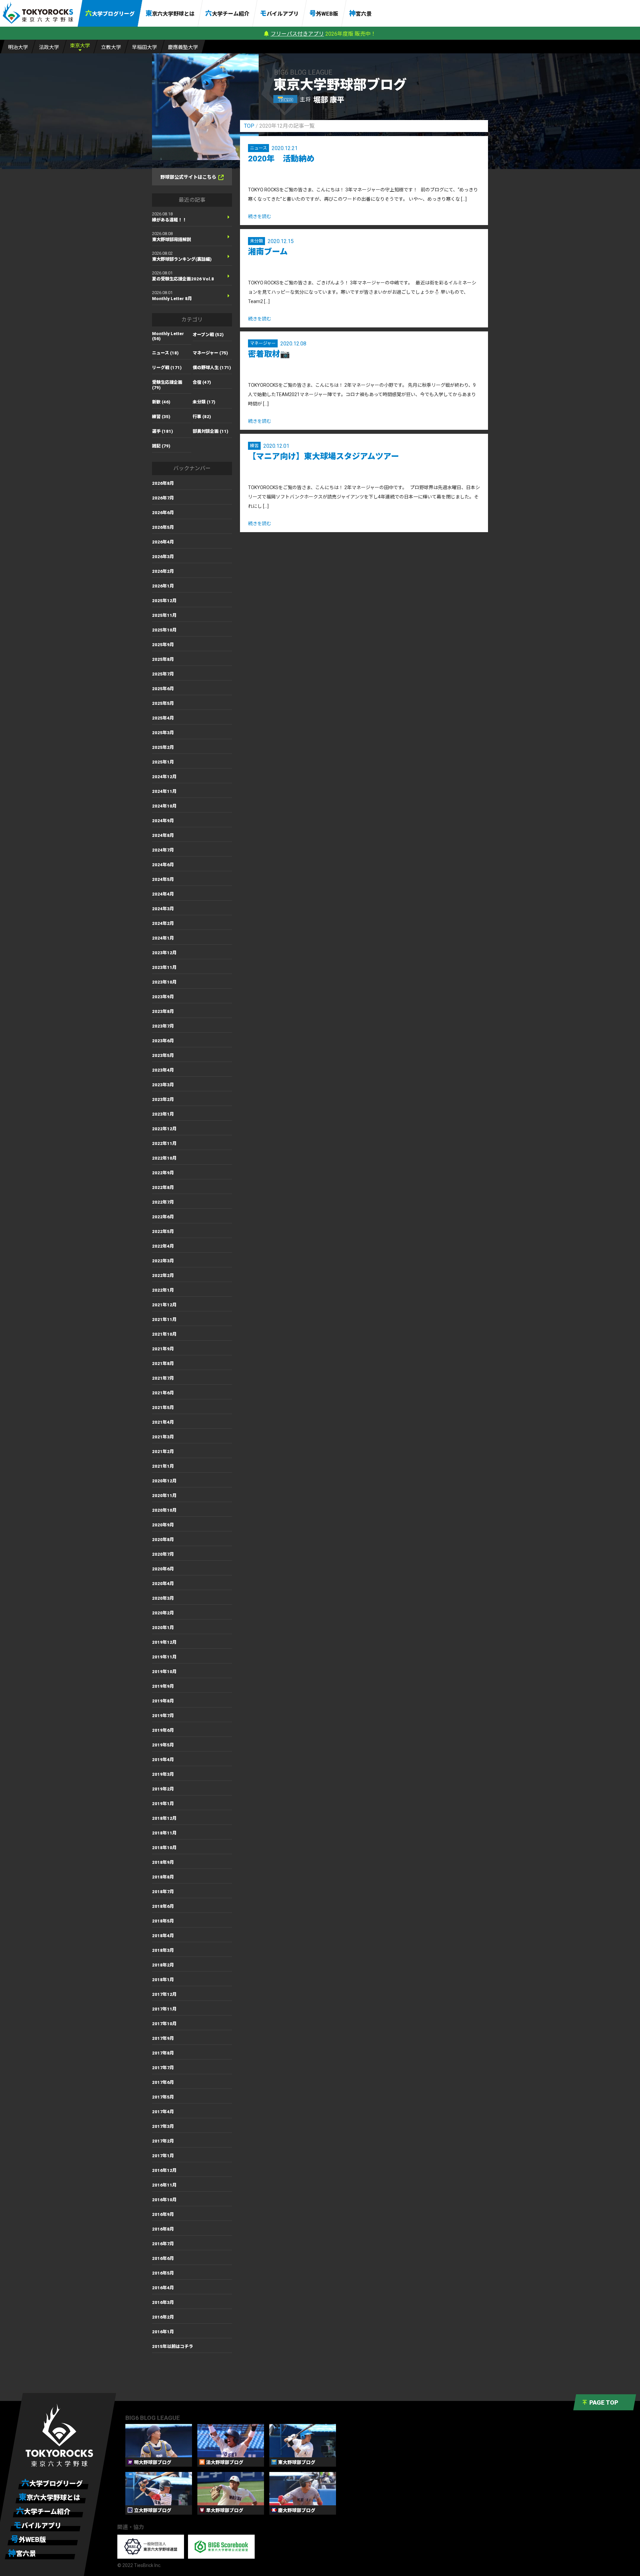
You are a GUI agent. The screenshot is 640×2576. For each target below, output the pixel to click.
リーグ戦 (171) (167, 368)
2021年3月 (163, 1437)
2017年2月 (163, 2141)
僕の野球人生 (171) (212, 368)
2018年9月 (163, 1862)
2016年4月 (163, 2288)
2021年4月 (163, 1422)
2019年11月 (164, 1657)
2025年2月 (163, 747)
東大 (80, 46)
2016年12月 (164, 2170)
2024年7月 (163, 850)
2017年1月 (163, 2156)
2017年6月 (163, 2082)
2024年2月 (163, 923)
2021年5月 (163, 1408)
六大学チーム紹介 (227, 13)
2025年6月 (163, 689)
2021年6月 (163, 1393)
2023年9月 (163, 997)
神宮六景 (360, 13)
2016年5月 (163, 2273)
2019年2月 (163, 1789)
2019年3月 (163, 1774)
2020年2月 (163, 1613)
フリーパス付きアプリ (297, 34)
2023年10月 (164, 982)
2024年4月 (163, 894)
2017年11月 (164, 2009)
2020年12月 (164, 1481)
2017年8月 (163, 2053)
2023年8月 (163, 1011)
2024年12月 (164, 777)
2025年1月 (163, 762)
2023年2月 (163, 1099)
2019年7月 (163, 1716)
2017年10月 (164, 2024)
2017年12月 (164, 1994)
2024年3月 (163, 909)
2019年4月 (163, 1760)
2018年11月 (164, 1833)
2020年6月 (163, 1569)
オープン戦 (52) (208, 335)
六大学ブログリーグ (110, 13)
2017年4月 (163, 2112)
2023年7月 (163, 1026)
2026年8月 (163, 483)
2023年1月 (163, 1114)
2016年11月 (164, 2185)
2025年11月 (164, 615)
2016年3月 (163, 2302)
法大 (49, 47)
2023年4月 (163, 1070)
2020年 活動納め (281, 159)
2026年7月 (163, 498)
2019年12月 (164, 1642)
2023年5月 (163, 1055)
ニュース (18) (165, 353)
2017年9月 (163, 2038)
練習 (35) (161, 417)
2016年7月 (163, 2244)
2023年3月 (163, 1085)
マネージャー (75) (210, 353)
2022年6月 (163, 1217)
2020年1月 (163, 1628)
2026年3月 (163, 557)
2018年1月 (163, 1980)
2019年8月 (163, 1701)
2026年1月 (163, 586)
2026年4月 (163, 542)
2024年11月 (164, 791)
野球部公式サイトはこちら (188, 177)
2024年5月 (163, 879)
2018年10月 (164, 1848)
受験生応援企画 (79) (167, 385)
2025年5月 (163, 703)
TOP (249, 126)
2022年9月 (163, 1173)
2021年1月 (163, 1466)
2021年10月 (164, 1334)
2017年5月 (163, 2097)
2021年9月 (163, 1349)
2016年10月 (164, 2200)
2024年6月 (163, 865)
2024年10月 (164, 806)
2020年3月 (163, 1598)
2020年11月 (164, 1496)
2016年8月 (163, 2229)
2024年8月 (163, 835)
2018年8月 (163, 1877)
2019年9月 (163, 1686)
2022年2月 (163, 1275)
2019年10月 (164, 1672)
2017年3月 (163, 2126)
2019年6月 (163, 1730)
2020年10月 (164, 1510)
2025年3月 (163, 733)
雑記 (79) (161, 446)
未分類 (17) (204, 402)
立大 (111, 47)
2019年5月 (163, 1745)
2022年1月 (163, 1290)
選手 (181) (162, 431)
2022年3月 (163, 1261)
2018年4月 (163, 1936)
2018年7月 (163, 1892)
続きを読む (260, 216)
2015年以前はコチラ (172, 2346)
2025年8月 (163, 659)
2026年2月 (163, 571)
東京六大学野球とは (170, 13)
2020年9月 (163, 1525)
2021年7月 (163, 1378)
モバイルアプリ (279, 13)
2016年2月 (163, 2317)
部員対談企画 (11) (210, 431)
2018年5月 (163, 1921)
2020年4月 (163, 1584)
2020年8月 (163, 1540)
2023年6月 (163, 1041)
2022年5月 (163, 1231)
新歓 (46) (161, 402)
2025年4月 (163, 718)
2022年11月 (164, 1143)
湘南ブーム (268, 252)
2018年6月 (163, 1906)
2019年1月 (163, 1804)
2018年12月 (164, 1818)
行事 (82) (202, 417)
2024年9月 (163, 821)
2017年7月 (163, 2068)
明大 (18, 47)
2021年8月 (163, 1364)
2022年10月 (164, 1158)
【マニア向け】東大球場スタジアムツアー (323, 456)
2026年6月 (163, 513)
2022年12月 (164, 1129)
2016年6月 (163, 2258)
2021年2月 (163, 1452)
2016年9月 (163, 2214)
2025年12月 (164, 601)
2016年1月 (163, 2332)
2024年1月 (163, 938)
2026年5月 (163, 527)
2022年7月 (163, 1202)
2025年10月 (164, 630)
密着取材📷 (269, 354)
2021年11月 (164, 1320)
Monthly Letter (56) (168, 336)
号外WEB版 (324, 13)
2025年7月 (163, 674)
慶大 (183, 47)
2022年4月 (163, 1246)
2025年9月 (163, 645)
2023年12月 (164, 953)
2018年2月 (163, 1965)
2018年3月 (163, 1950)
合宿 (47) (202, 382)
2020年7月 (163, 1554)
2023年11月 (164, 967)
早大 (144, 47)
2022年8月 (163, 1187)
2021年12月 (164, 1305)
